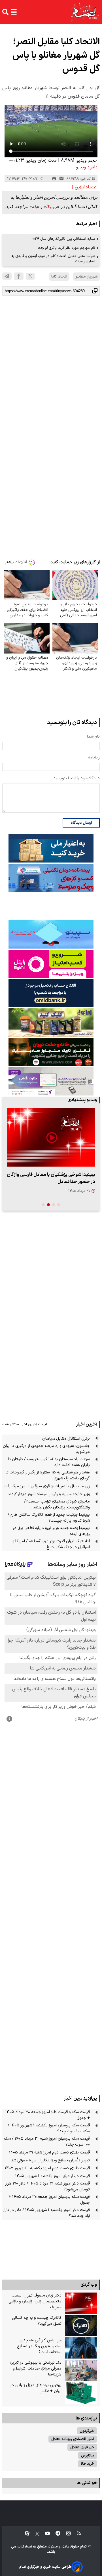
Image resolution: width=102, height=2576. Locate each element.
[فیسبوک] (19, 276)
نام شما (93, 737)
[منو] (14, 12)
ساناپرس (88, 2455)
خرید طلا (88, 2464)
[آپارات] (25, 2534)
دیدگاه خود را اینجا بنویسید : (76, 778)
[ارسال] (61, 179)
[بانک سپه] (51, 993)
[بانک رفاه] (51, 1081)
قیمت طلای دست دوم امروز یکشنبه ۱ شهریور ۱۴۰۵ (47, 2168)
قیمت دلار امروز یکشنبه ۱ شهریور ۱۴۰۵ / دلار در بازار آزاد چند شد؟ (46, 2213)
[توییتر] (30, 276)
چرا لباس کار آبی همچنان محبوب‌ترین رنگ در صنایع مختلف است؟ (39, 2346)
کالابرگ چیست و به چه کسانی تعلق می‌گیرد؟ (37, 2321)
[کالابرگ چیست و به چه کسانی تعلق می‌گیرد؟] (81, 2326)
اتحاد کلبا (59, 277)
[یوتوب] (45, 2534)
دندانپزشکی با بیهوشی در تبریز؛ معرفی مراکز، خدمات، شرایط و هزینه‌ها (36, 2369)
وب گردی (89, 2285)
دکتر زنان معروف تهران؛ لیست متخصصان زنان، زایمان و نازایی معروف (35, 2301)
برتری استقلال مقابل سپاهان (66, 1439)
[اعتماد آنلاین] (85, 12)
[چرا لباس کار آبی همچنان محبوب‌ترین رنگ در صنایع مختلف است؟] (81, 2348)
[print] (54, 179)
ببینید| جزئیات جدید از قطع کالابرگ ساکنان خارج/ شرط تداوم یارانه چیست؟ (49, 1518)
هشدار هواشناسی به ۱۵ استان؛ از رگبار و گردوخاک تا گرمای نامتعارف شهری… (48, 1475)
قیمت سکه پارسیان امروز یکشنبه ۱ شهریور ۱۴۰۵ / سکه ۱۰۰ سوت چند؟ (49, 2128)
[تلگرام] (7, 276)
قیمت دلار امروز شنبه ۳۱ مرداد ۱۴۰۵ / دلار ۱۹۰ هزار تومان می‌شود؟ (48, 2186)
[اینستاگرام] (66, 2534)
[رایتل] (51, 964)
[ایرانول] (51, 1023)
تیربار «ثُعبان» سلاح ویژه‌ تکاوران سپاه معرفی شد (50, 2160)
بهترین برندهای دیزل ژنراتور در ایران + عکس (36, 2388)
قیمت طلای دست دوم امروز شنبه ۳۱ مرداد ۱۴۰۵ (49, 2152)
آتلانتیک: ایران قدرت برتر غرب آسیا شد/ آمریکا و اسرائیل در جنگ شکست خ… (51, 1544)
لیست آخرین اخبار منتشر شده (25, 1424)
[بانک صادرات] (51, 934)
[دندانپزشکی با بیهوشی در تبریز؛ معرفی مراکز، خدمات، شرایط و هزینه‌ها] (81, 2370)
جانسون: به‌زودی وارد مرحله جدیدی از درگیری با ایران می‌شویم (46, 1449)
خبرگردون (87, 2431)
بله (34, 207)
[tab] (59, 1205)
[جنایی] (51, 1052)
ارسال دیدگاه (81, 823)
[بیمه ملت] (51, 878)
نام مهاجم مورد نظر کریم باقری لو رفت (66, 248)
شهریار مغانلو (86, 277)
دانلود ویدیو (87, 167)
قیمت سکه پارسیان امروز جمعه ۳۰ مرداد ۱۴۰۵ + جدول (49, 2200)
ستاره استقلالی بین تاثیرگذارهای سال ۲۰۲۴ (63, 239)
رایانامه (94, 757)
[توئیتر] (34, 2534)
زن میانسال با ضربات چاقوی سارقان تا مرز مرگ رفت (47, 1486)
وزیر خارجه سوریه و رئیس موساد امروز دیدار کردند (49, 1494)
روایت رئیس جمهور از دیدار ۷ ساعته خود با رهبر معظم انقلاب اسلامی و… (54, 1178)
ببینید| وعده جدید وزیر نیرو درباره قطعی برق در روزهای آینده (51, 1531)
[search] (5, 12)
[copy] (95, 291)
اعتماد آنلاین (24, 2547)
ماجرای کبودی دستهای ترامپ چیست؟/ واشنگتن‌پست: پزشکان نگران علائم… (57, 1504)
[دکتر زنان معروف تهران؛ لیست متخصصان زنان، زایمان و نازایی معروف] (81, 2303)
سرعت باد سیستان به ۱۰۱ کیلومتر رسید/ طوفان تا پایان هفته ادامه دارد (49, 1462)
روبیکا (51, 207)
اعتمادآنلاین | (85, 187)
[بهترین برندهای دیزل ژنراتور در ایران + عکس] (81, 2393)
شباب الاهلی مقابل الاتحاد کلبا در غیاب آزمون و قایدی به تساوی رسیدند (53, 259)
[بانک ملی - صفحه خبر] (51, 848)
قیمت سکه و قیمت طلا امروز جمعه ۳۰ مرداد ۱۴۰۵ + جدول (48, 2115)
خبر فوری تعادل (82, 2447)
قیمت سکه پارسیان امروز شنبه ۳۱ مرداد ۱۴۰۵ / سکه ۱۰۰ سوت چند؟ (47, 2142)
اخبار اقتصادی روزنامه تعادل (73, 2439)
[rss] (76, 2534)
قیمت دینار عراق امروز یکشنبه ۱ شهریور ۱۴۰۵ (53, 2176)
